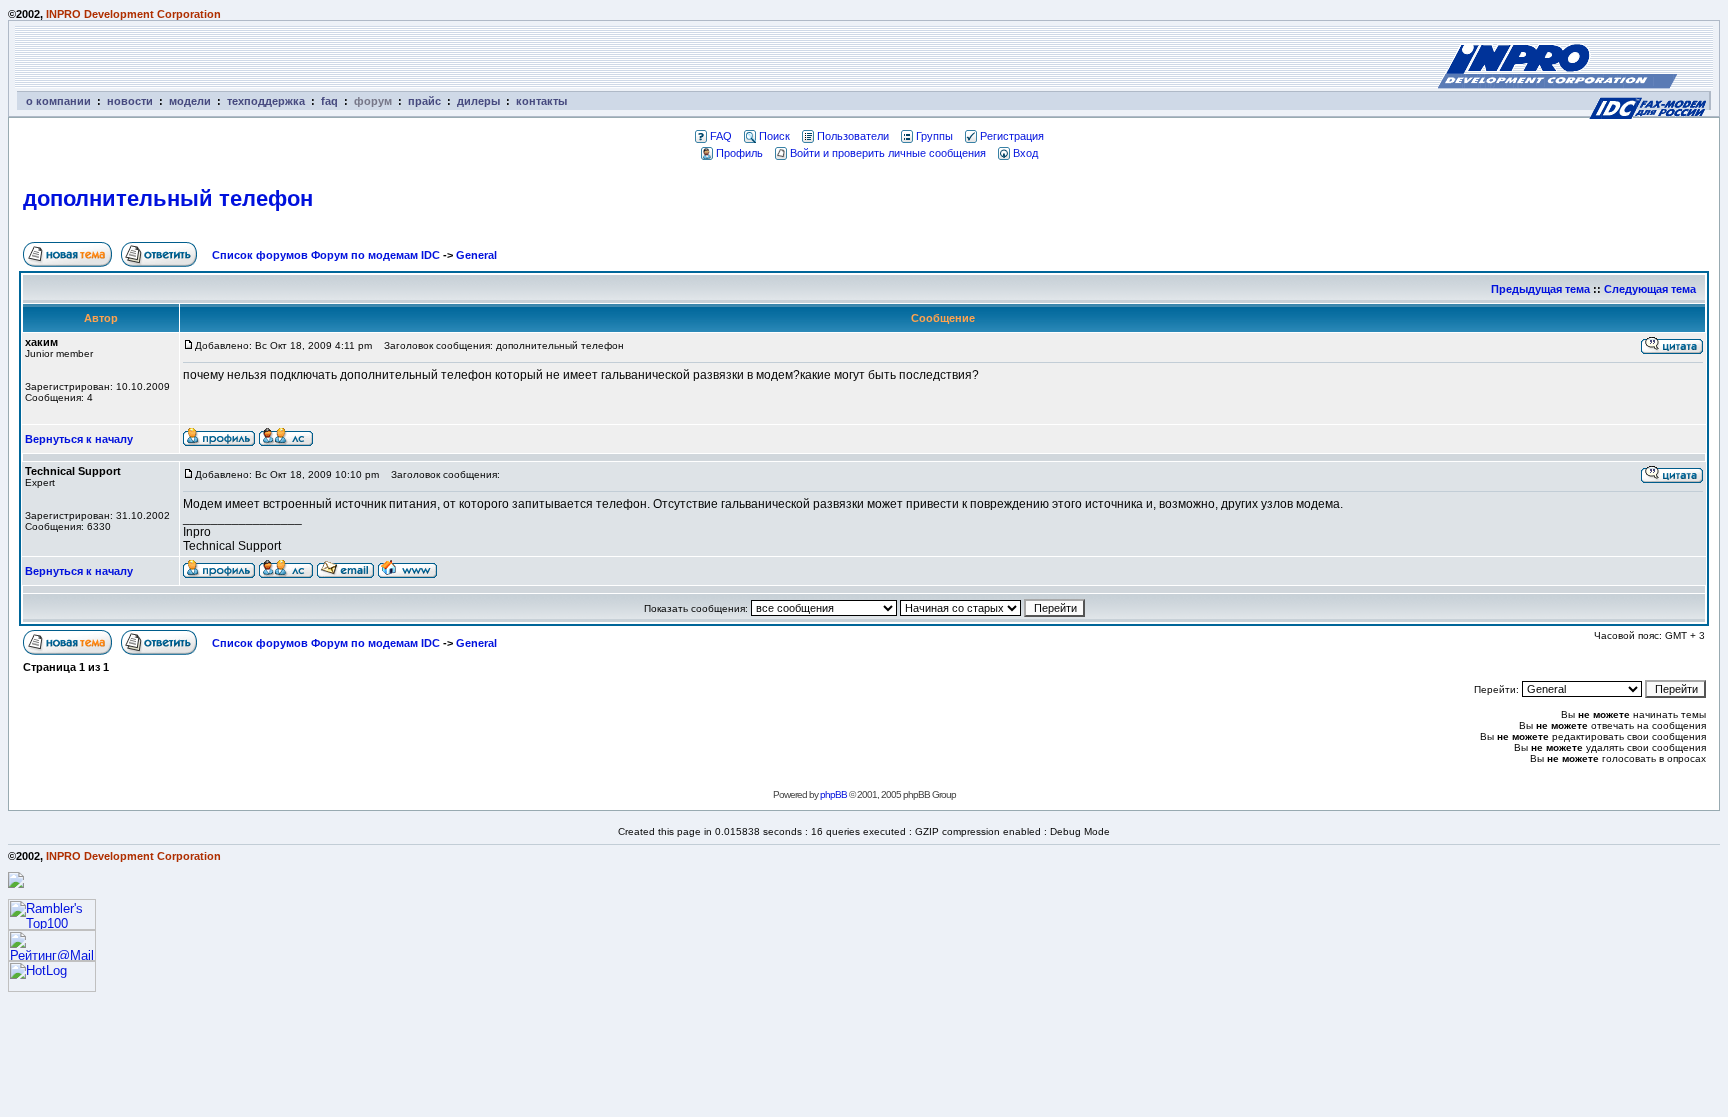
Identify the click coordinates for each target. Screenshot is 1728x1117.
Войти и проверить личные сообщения (888, 153)
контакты (541, 101)
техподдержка (266, 101)
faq (329, 101)
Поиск (774, 136)
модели (190, 101)
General (476, 255)
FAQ (721, 136)
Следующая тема (1650, 289)
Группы (934, 136)
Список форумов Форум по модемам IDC (326, 255)
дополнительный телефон (168, 198)
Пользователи (853, 136)
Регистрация (1012, 136)
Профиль (739, 153)
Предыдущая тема (1540, 289)
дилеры (478, 101)
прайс (424, 101)
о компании (58, 101)
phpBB (833, 794)
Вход (1025, 153)
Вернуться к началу (79, 439)
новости (130, 101)
